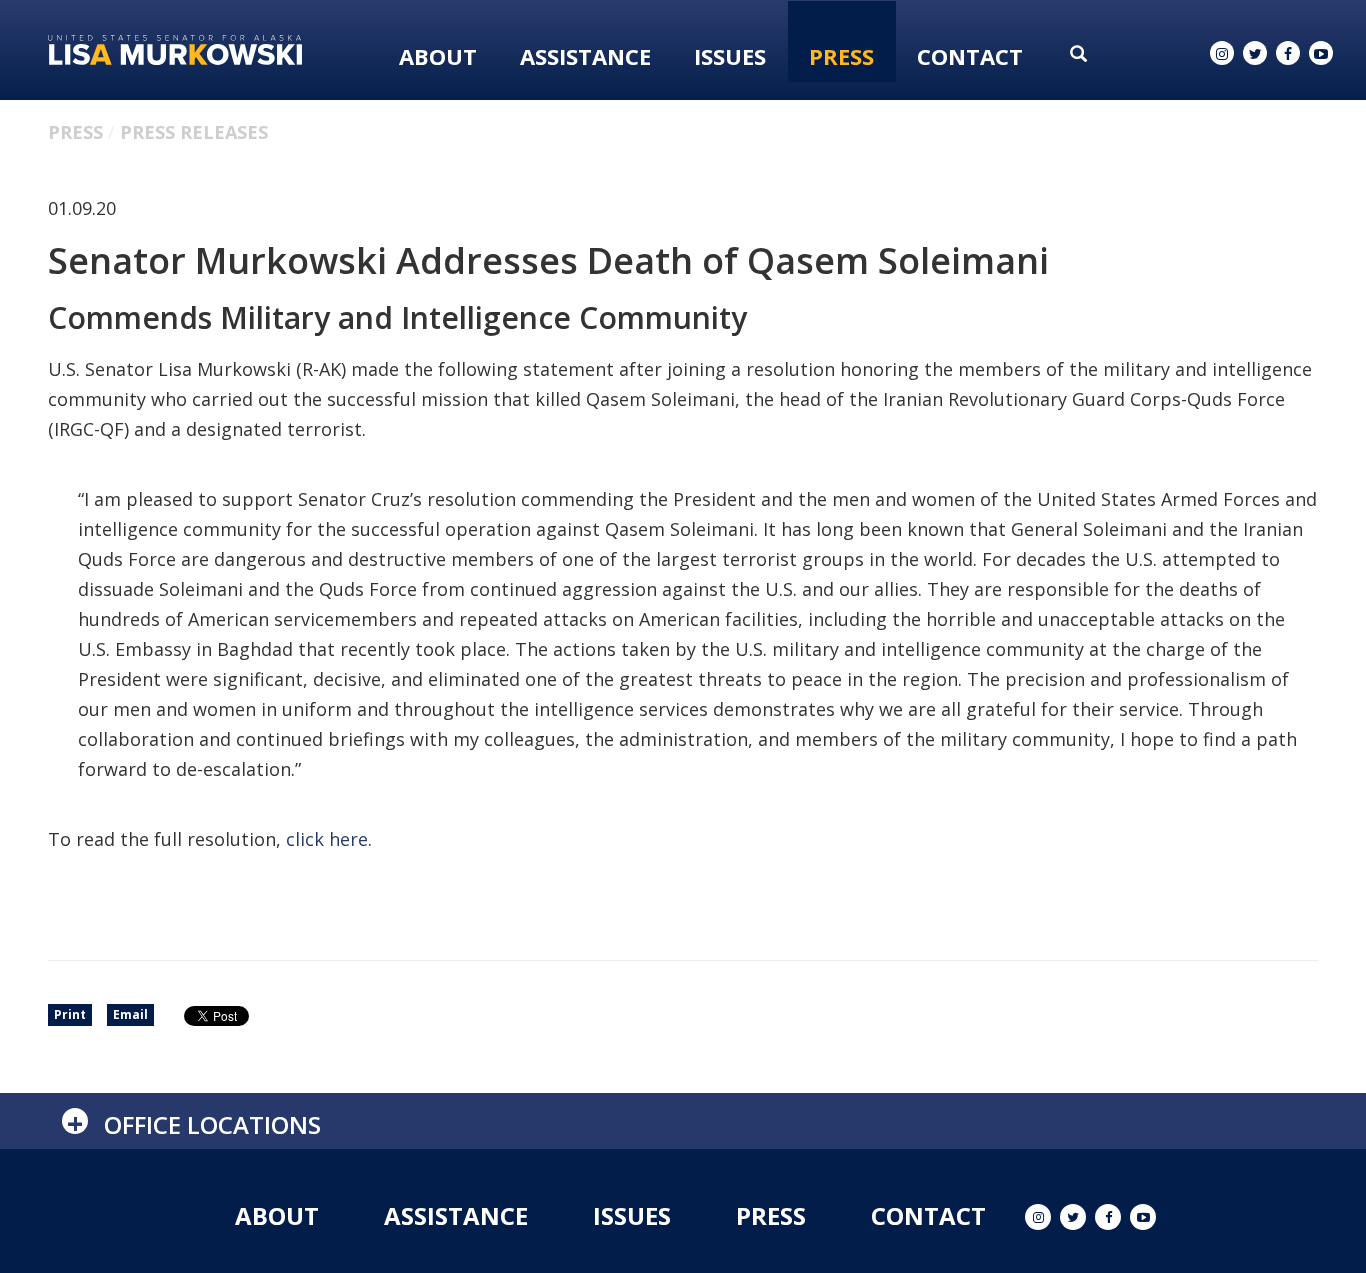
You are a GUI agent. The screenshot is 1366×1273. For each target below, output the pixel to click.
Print (70, 1014)
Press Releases (194, 132)
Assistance (585, 56)
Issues (730, 56)
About (438, 56)
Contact (970, 56)
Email (130, 1014)
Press (841, 56)
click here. (329, 839)
